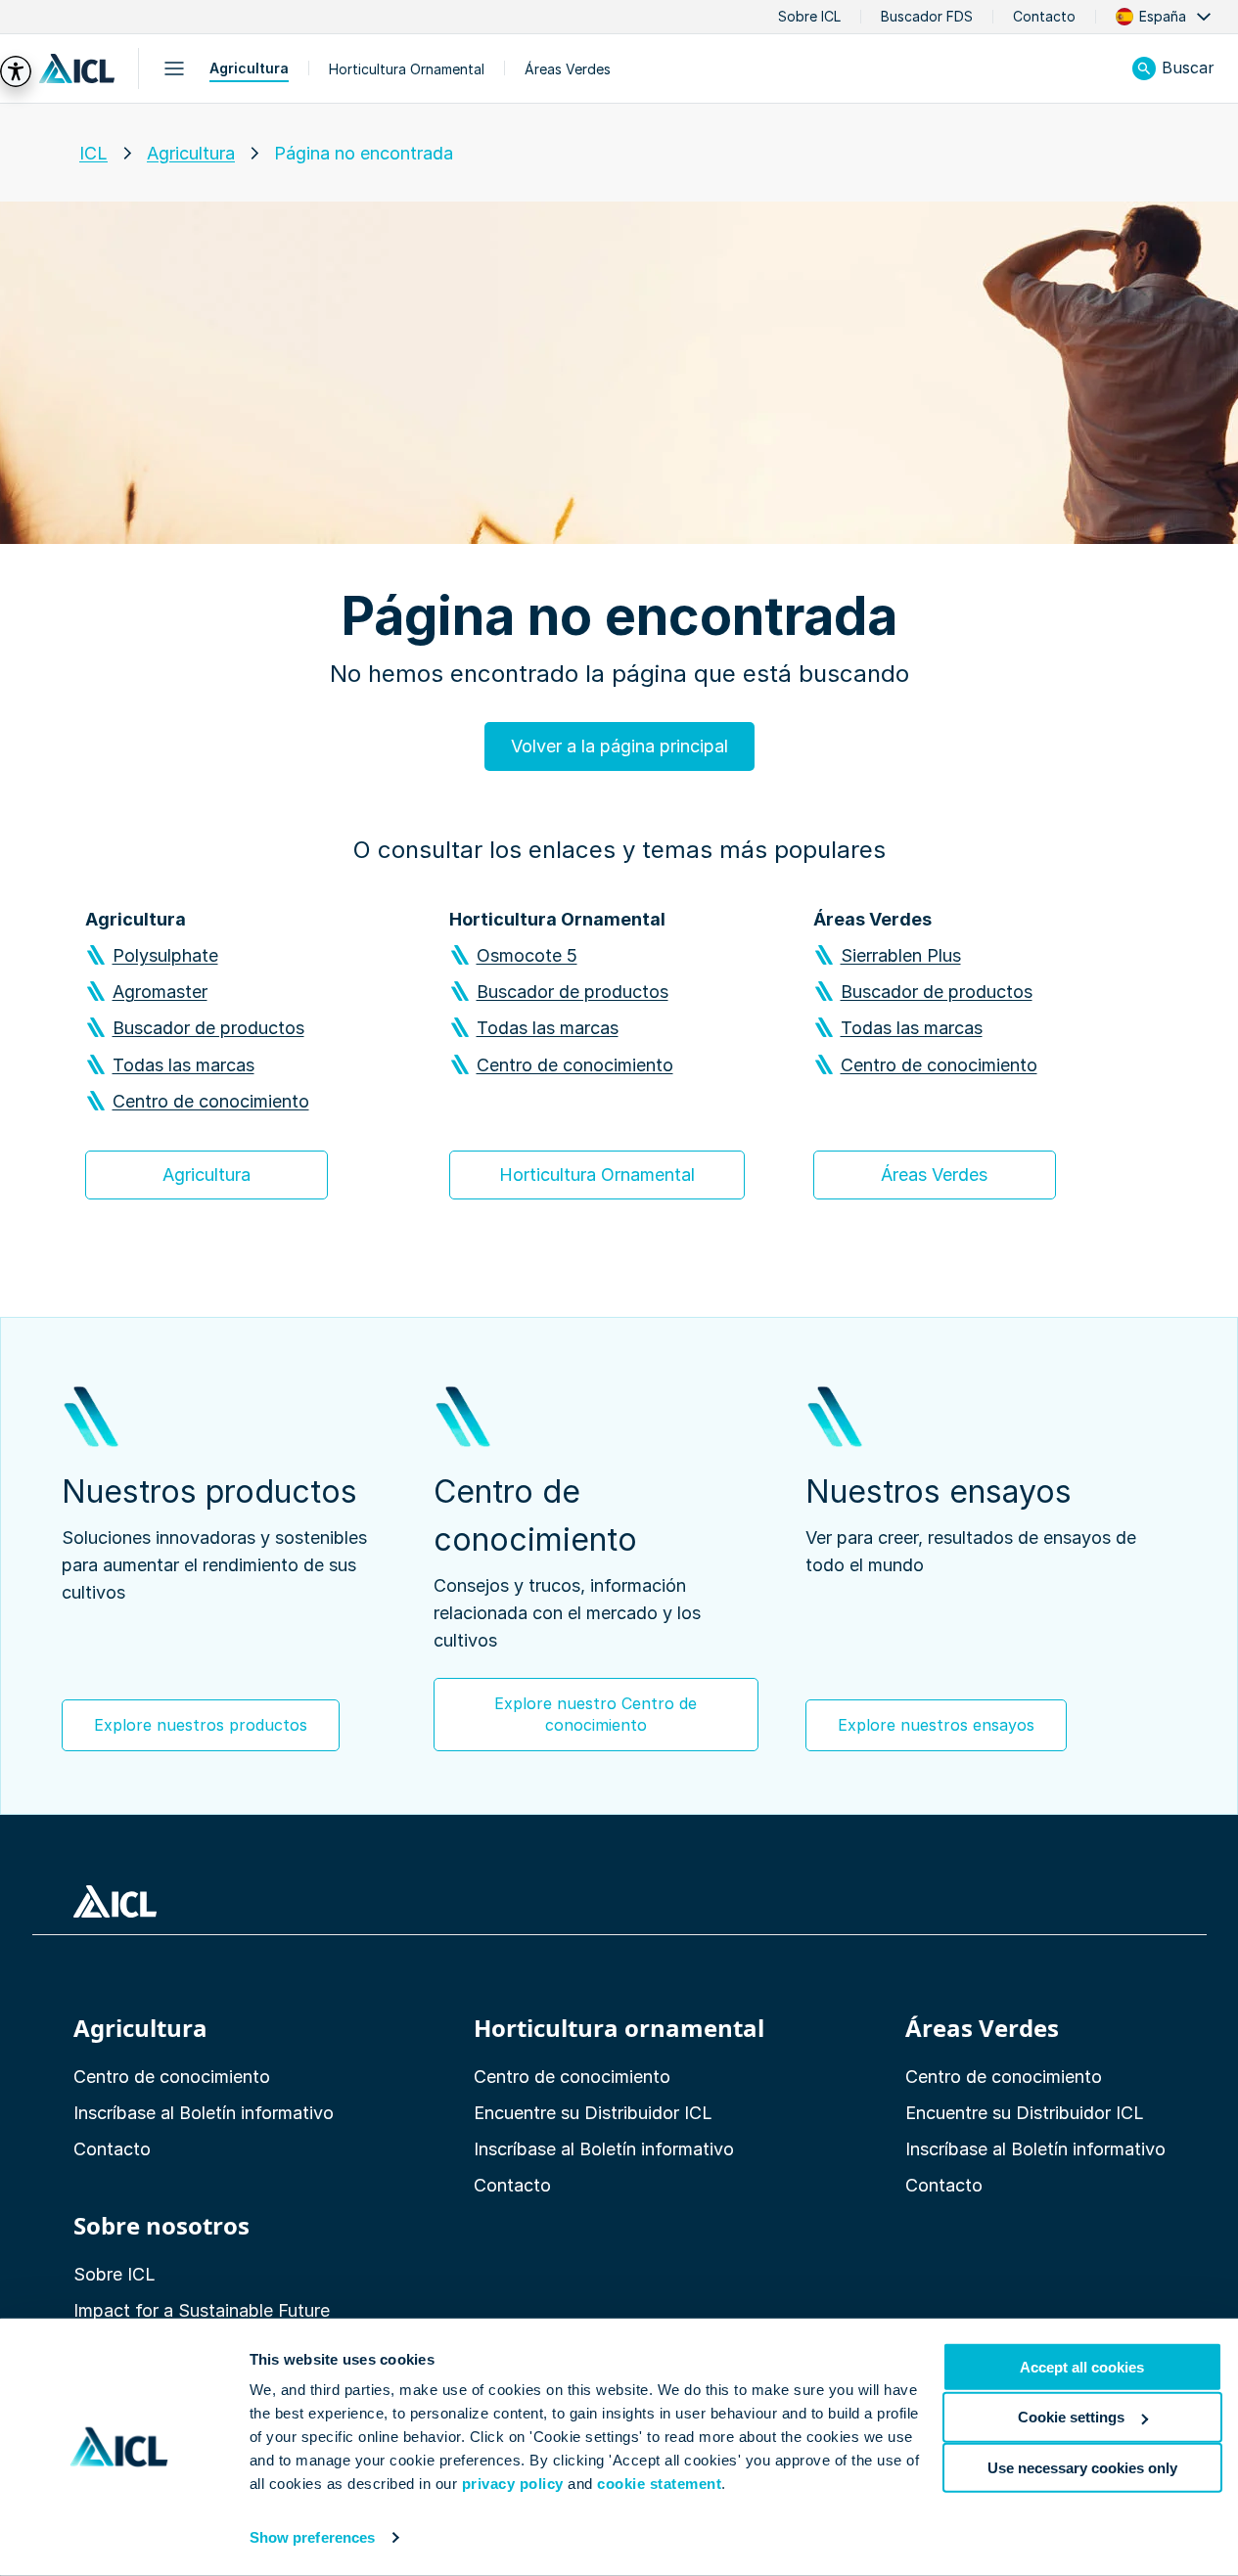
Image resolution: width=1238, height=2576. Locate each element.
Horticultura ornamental (619, 2028)
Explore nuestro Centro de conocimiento (596, 1714)
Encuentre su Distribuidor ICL (593, 2113)
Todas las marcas (183, 1065)
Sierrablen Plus (901, 955)
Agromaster (160, 992)
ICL (93, 153)
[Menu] (174, 68)
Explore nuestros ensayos (936, 1725)
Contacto (1044, 17)
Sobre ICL (809, 17)
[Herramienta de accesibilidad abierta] (16, 71)
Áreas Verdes (568, 69)
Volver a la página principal (619, 746)
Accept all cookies (1082, 2367)
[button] (1165, 17)
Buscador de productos (208, 1028)
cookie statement (659, 2484)
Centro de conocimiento (211, 1101)
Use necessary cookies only (1082, 2467)
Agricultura (249, 68)
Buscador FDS (927, 17)
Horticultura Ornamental (407, 69)
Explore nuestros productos (201, 1725)
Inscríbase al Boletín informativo (204, 2113)
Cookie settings (1071, 2417)
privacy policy (513, 2484)
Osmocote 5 (527, 955)
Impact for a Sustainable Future (202, 2310)
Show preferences (313, 2537)
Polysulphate (165, 955)
